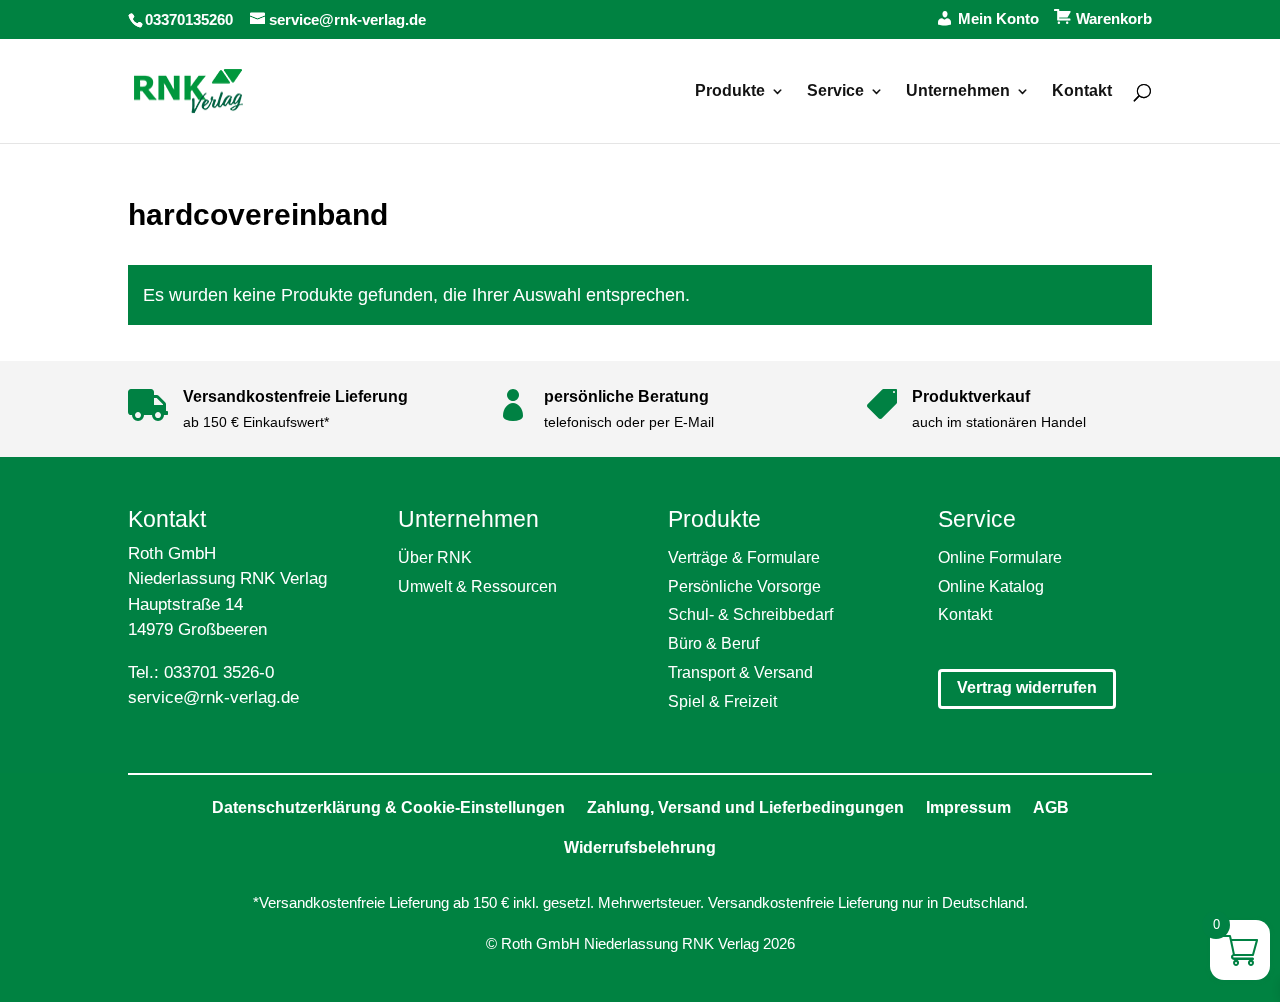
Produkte (730, 91)
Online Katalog (991, 586)
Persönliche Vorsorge (744, 586)
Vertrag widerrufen (1027, 687)
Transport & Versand (740, 672)
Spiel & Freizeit (722, 701)
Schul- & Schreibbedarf (750, 614)
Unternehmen (958, 91)
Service (835, 91)
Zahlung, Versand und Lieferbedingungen (745, 807)
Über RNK (435, 557)
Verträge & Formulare (744, 557)
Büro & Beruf (713, 643)
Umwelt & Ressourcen (477, 586)
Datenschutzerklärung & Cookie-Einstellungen (388, 807)
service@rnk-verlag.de (213, 697)
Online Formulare (1000, 557)
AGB (1051, 807)
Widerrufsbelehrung (640, 847)
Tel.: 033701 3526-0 (201, 672)
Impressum (968, 807)
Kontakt (1082, 91)
